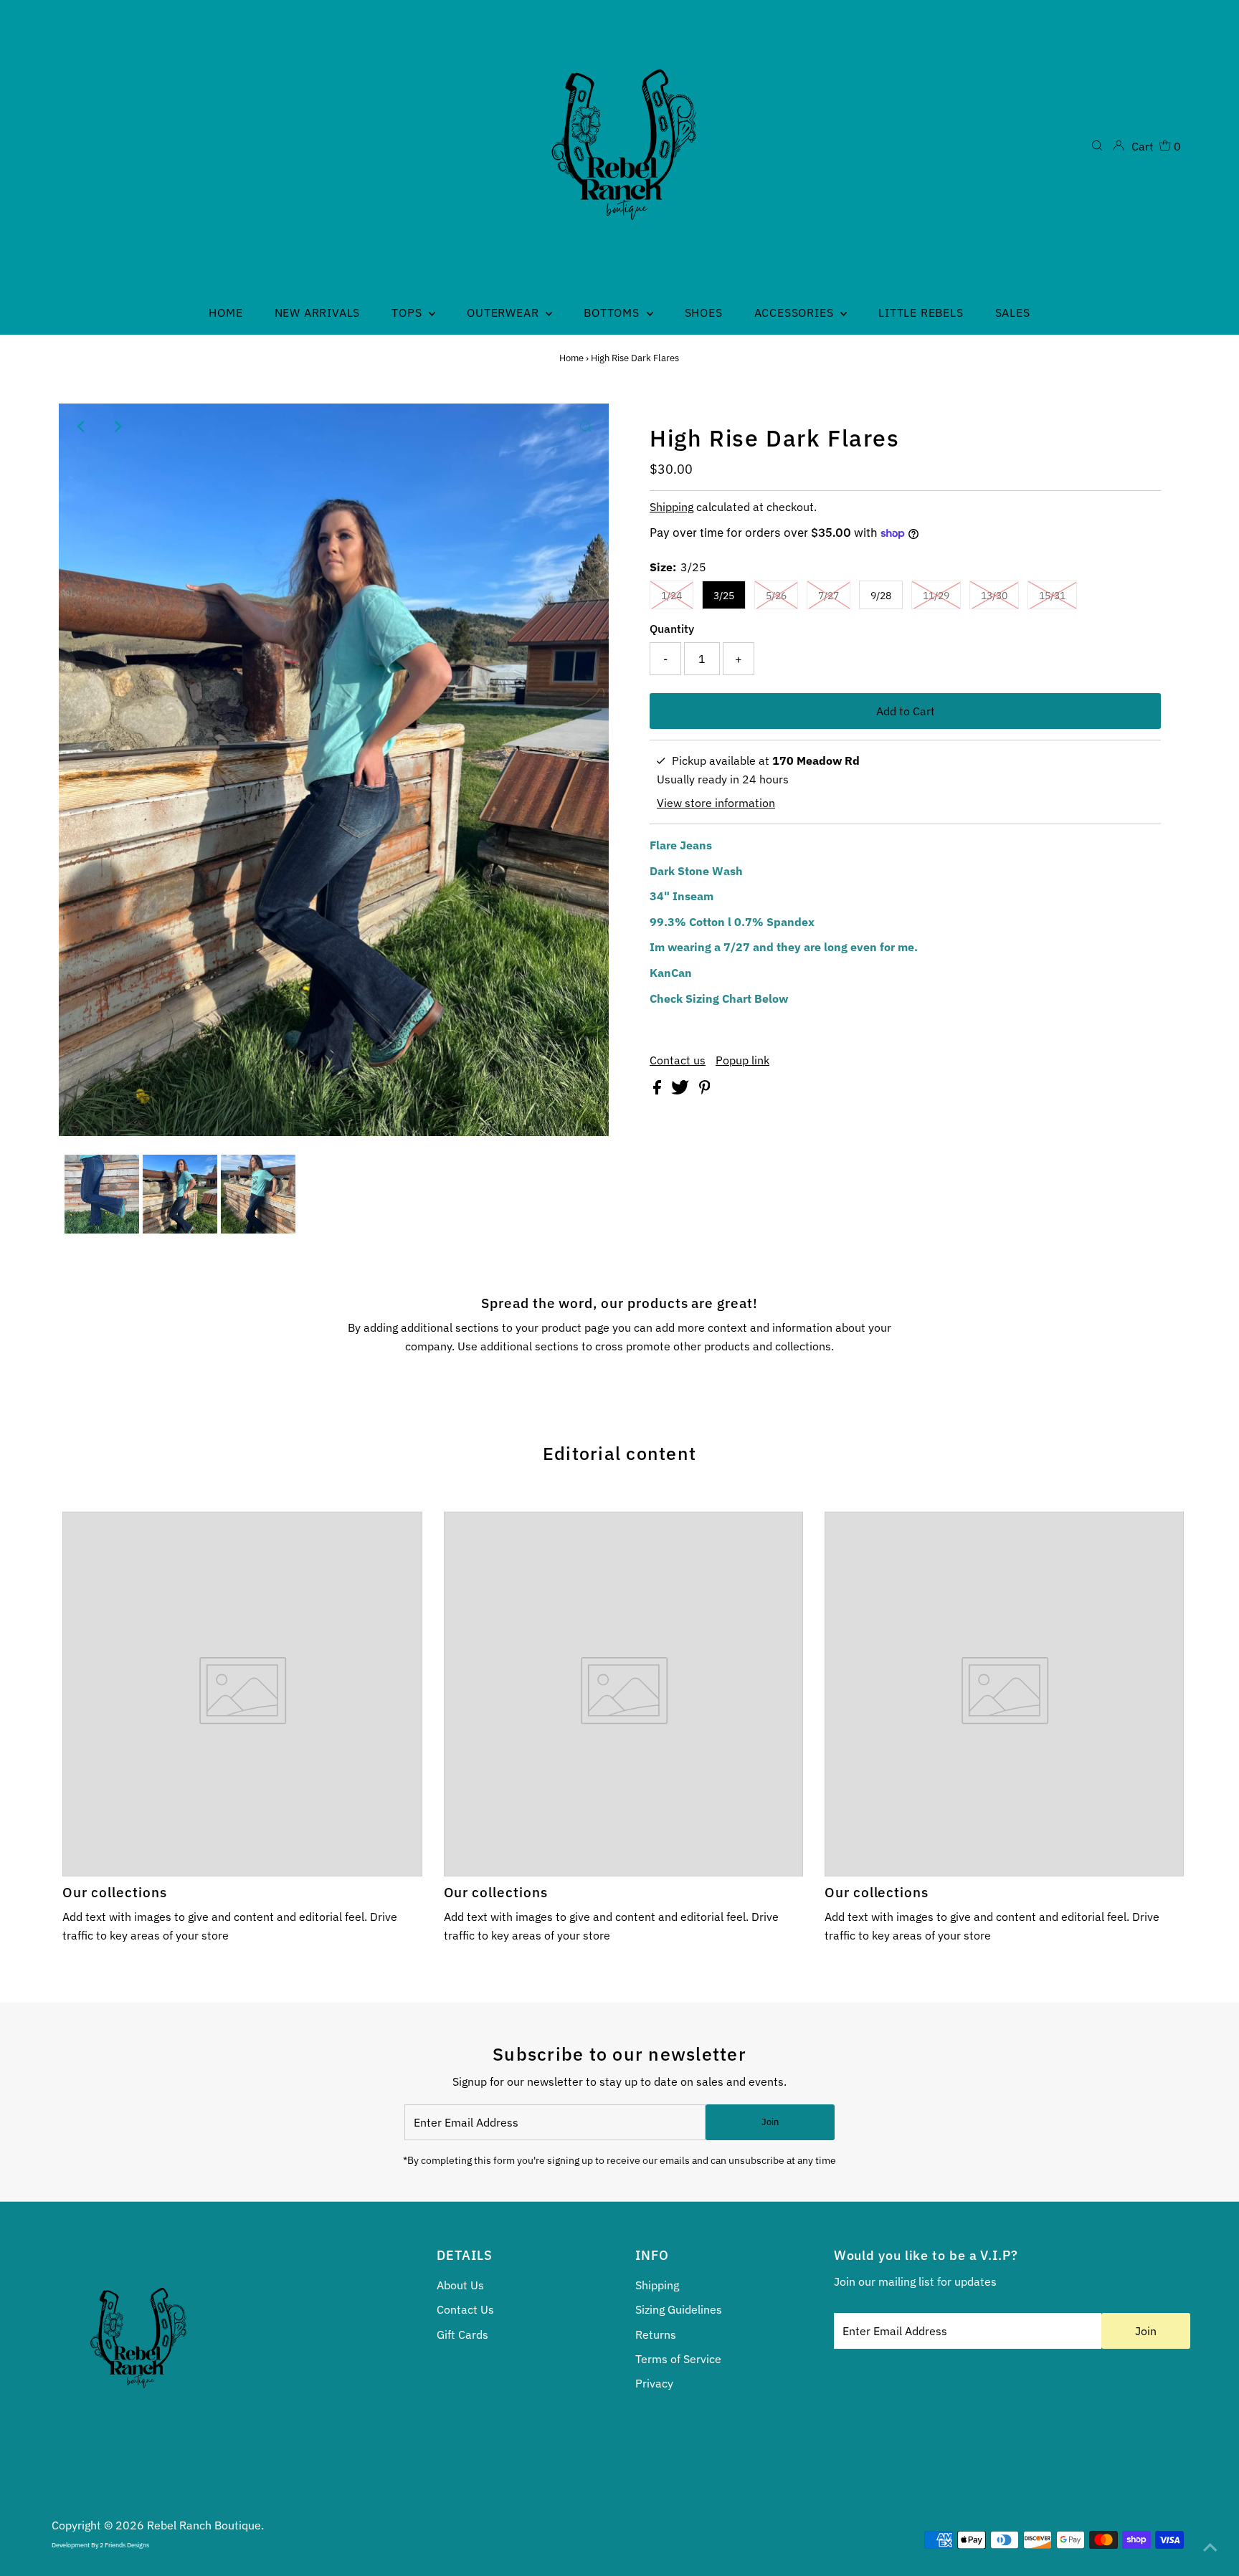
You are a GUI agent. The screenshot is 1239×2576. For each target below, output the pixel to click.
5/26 (776, 596)
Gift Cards (462, 2334)
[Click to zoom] (586, 426)
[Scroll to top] (1210, 2547)
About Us (460, 2285)
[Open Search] (1097, 146)
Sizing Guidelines (679, 2309)
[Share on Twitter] (682, 1090)
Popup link (742, 1060)
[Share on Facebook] (659, 1090)
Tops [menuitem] (408, 313)
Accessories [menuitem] (796, 313)
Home (571, 358)
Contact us (678, 1060)
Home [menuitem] (226, 313)
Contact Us (465, 2309)
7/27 (829, 596)
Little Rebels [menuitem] (921, 313)
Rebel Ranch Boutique (204, 2525)
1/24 (671, 596)
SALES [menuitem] (1013, 313)
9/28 (881, 596)
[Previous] (82, 426)
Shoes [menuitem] (704, 313)
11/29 (936, 596)
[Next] (117, 426)
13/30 (994, 596)
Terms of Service (678, 2359)
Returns (656, 2334)
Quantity (672, 629)
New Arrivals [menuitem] (318, 313)
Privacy (654, 2383)
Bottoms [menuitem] (613, 313)
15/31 (1052, 596)
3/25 (724, 596)
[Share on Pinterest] (705, 1090)
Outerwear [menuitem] (504, 313)
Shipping (671, 507)
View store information (716, 803)
